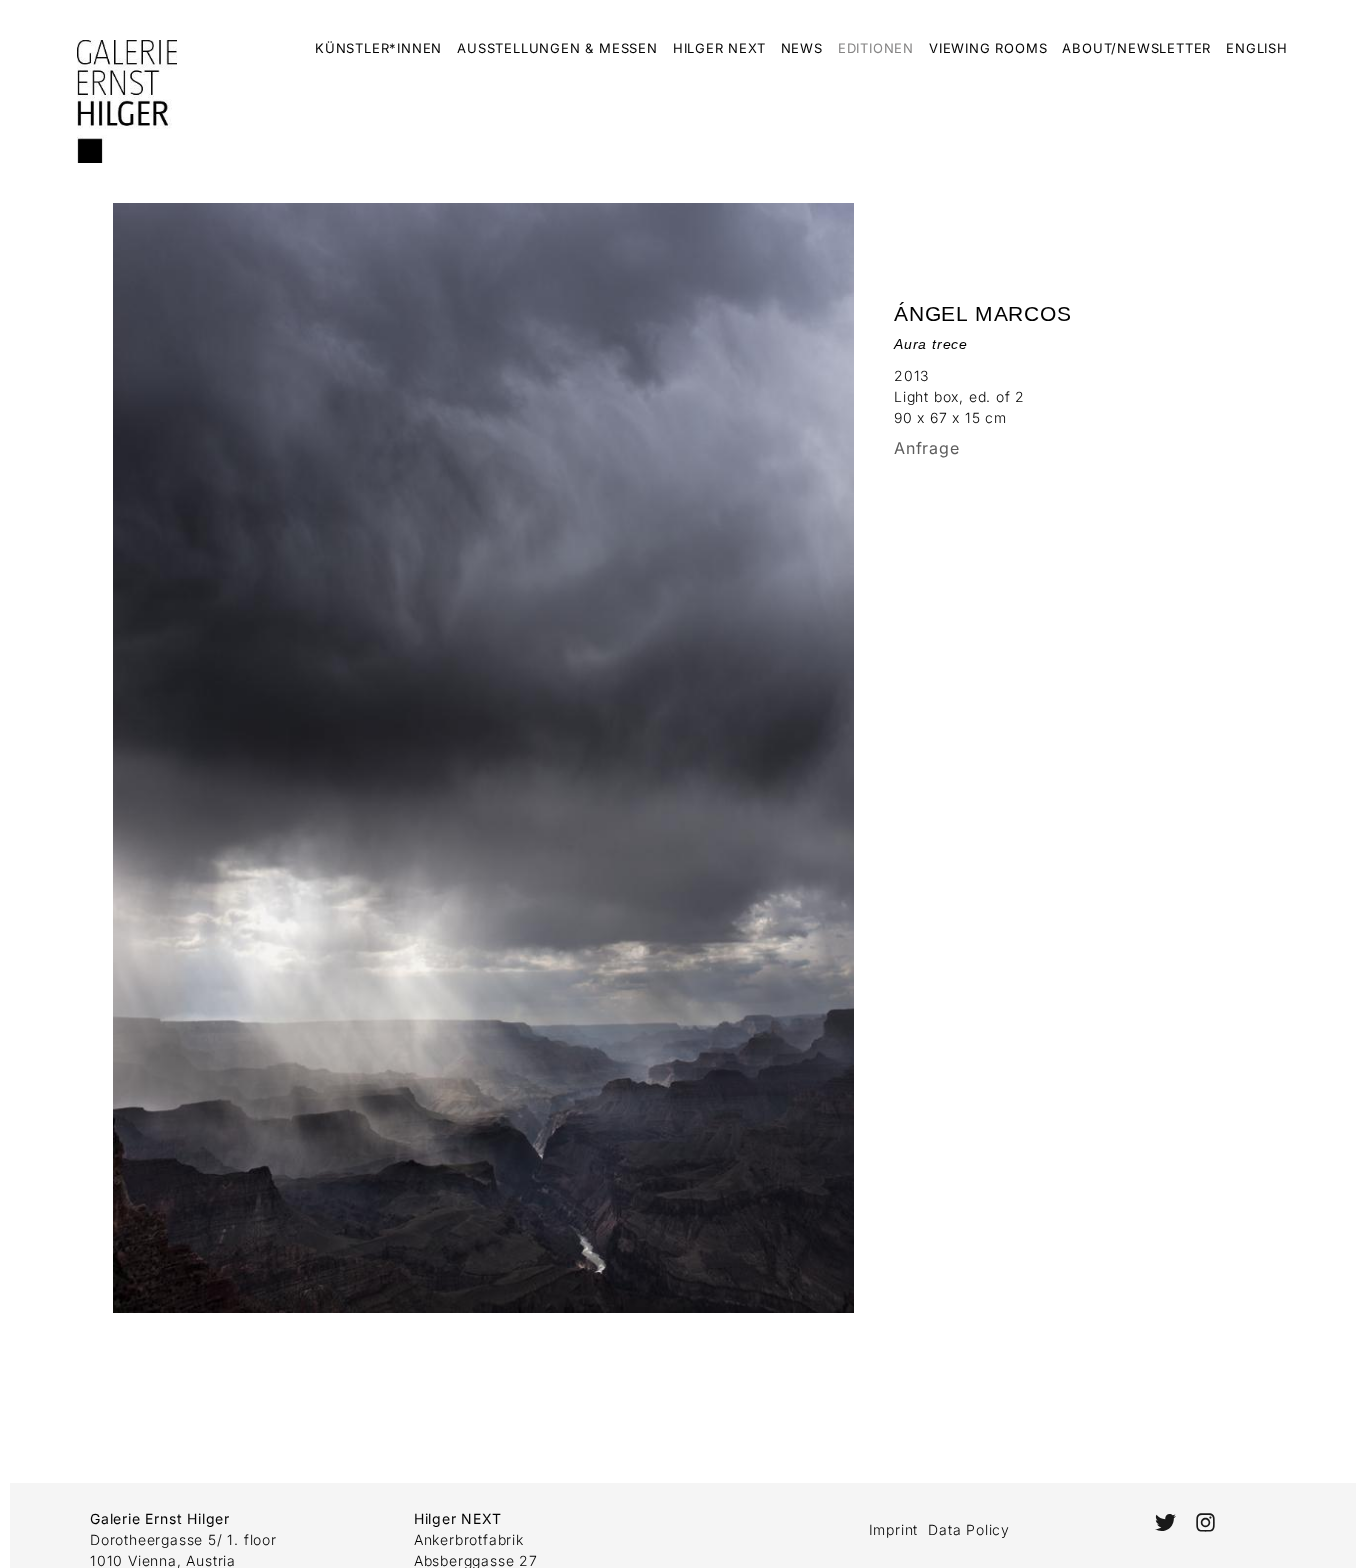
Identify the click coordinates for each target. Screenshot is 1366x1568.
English (1257, 48)
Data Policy (969, 1529)
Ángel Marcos (983, 313)
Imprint (894, 1529)
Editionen (876, 48)
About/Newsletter (1136, 48)
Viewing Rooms (988, 48)
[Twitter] (1164, 1522)
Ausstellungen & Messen (557, 48)
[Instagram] (1205, 1522)
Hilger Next (719, 48)
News (802, 48)
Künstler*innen (378, 48)
